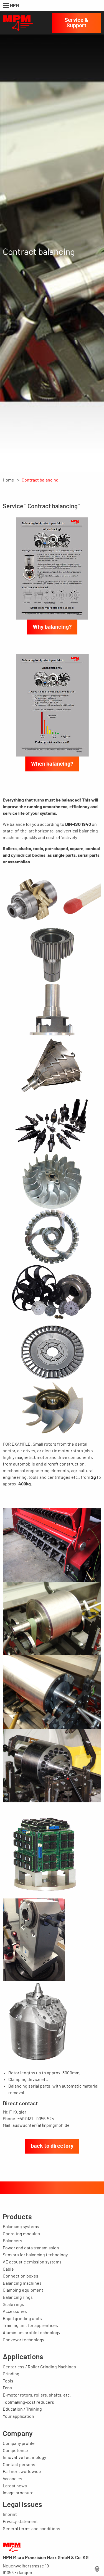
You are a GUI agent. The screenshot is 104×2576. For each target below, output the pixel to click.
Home (8, 480)
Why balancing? (52, 627)
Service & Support (77, 23)
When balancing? (52, 764)
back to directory (52, 2146)
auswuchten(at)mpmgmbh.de (41, 2125)
